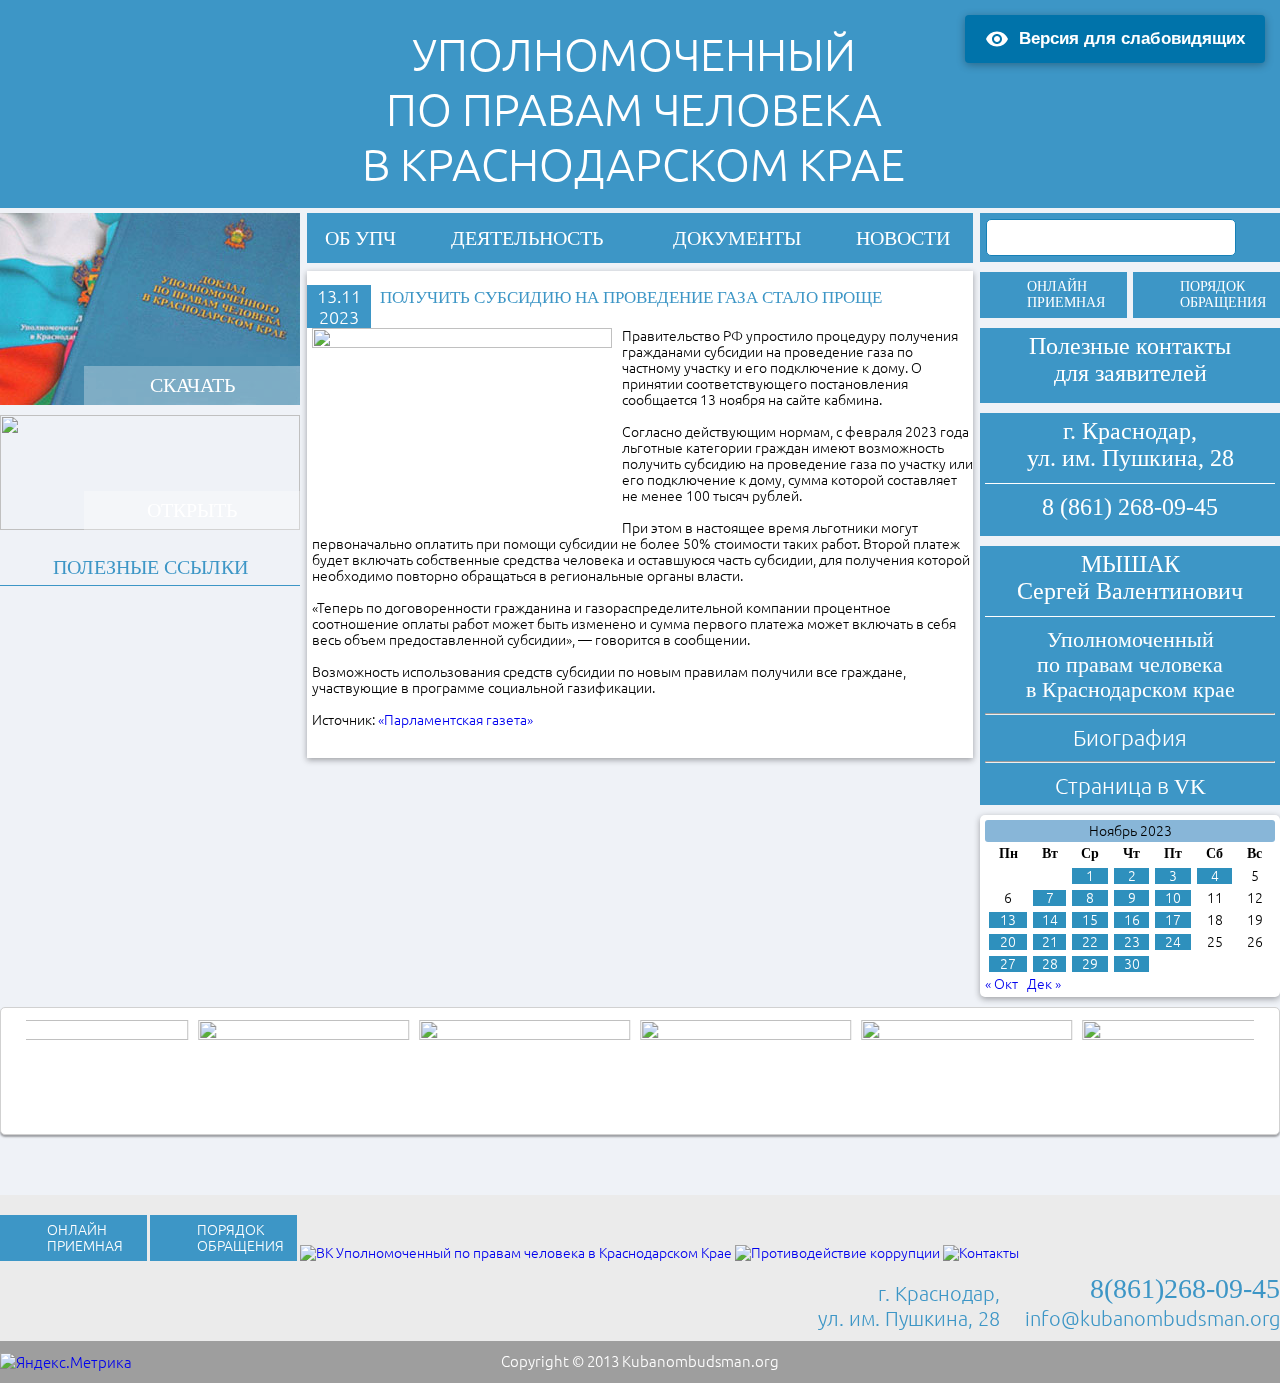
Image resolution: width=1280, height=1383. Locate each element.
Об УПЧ (360, 238)
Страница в (1130, 785)
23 (1132, 942)
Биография (1130, 737)
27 (1008, 964)
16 (1132, 920)
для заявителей (1130, 373)
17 (1173, 920)
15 (1090, 920)
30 (1132, 964)
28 (1050, 964)
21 (1050, 942)
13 (1008, 920)
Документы (737, 238)
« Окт (1001, 984)
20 (1008, 942)
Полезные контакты (1130, 346)
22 (1090, 942)
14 (1050, 920)
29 (1090, 964)
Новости (903, 238)
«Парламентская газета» (455, 720)
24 (1173, 942)
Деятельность (527, 238)
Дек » (1044, 984)
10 (1173, 898)
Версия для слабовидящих (1132, 38)
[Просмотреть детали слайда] (148, 1069)
